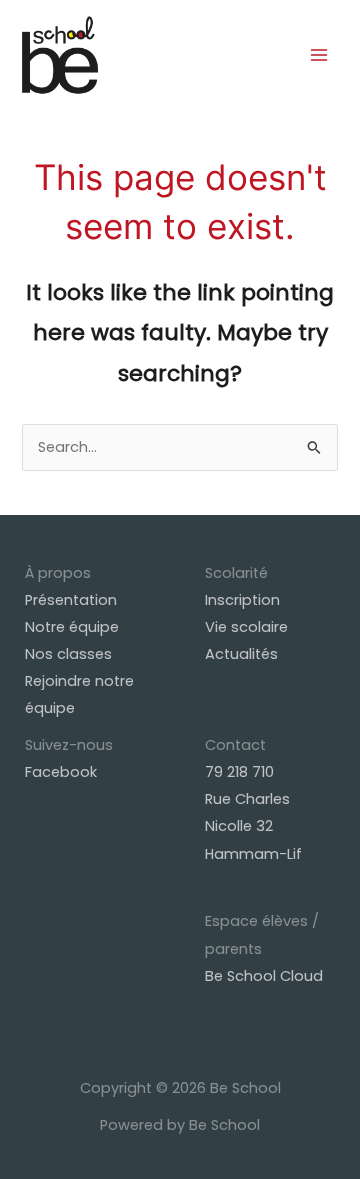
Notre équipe (72, 627)
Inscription (242, 600)
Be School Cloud (264, 976)
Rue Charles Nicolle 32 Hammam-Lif (253, 826)
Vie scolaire (246, 627)
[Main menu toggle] (319, 55)
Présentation (71, 600)
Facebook (61, 772)
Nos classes (68, 654)
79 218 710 (239, 772)
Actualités (241, 654)
